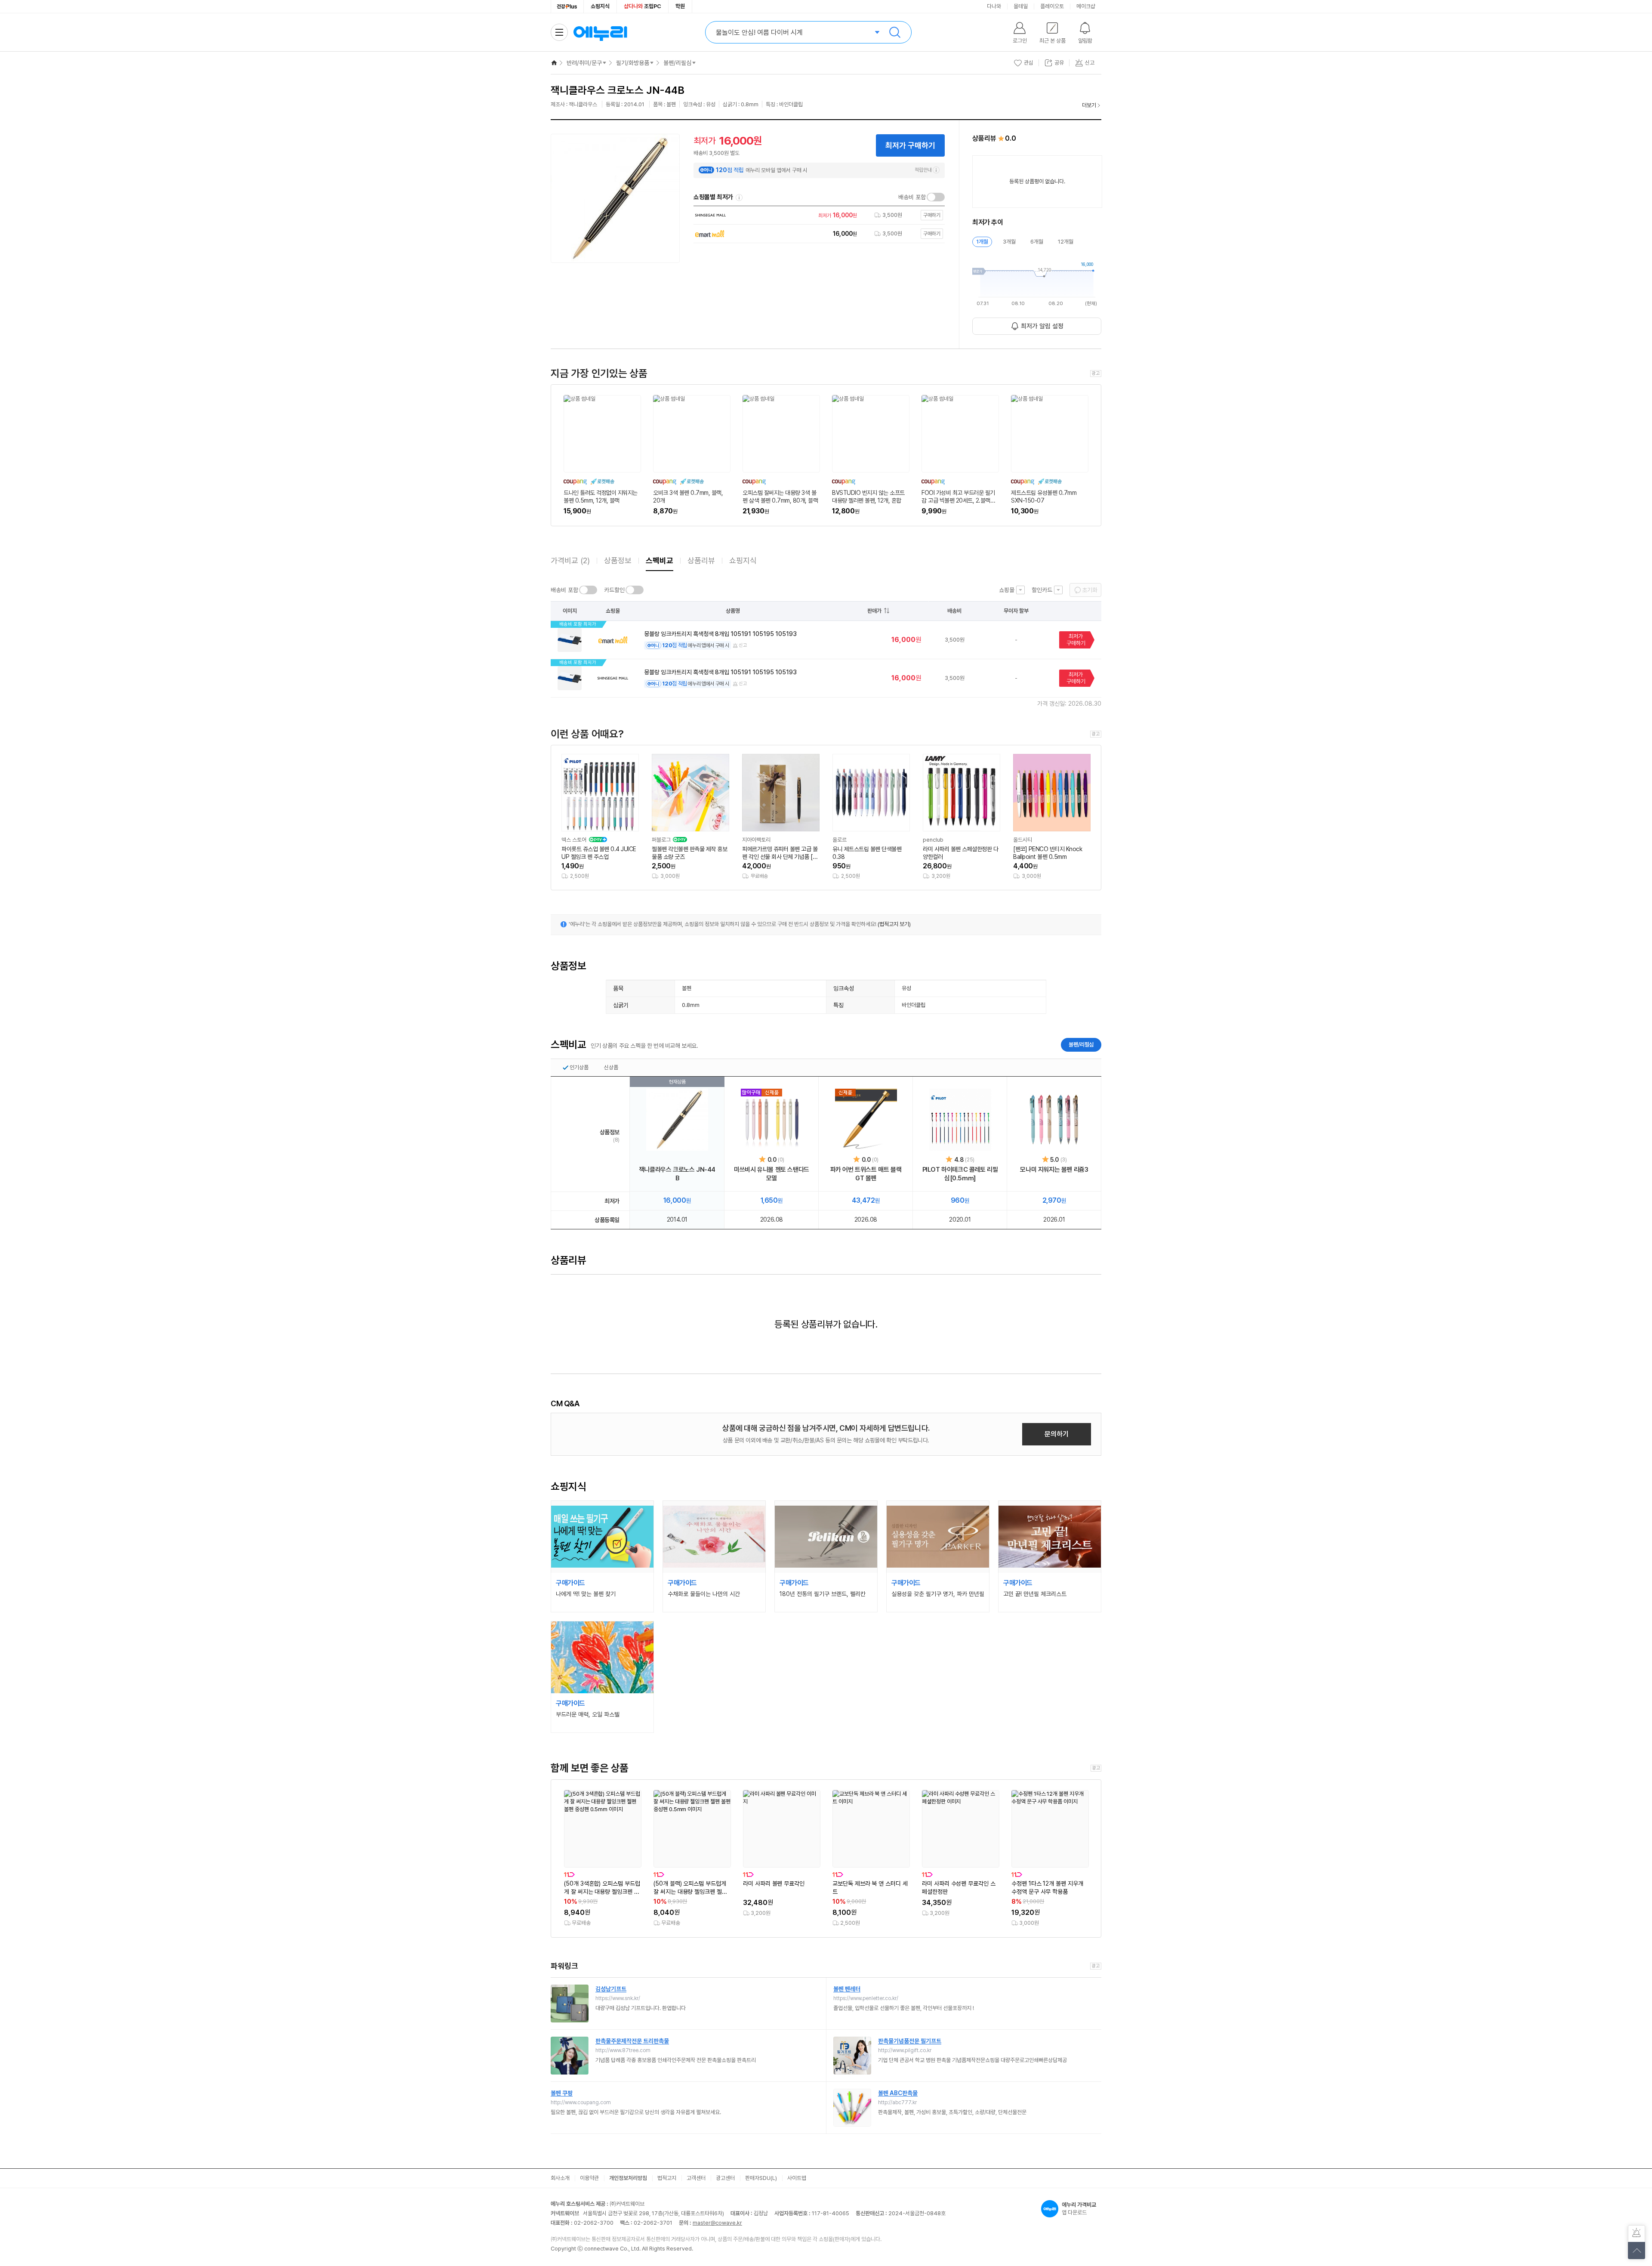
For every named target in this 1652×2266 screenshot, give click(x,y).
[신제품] (866, 1120)
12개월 (1066, 242)
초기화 (1090, 590)
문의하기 (1057, 1434)
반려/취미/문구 (584, 63)
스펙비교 (660, 560)
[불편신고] (1637, 2234)
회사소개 (560, 2178)
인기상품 (579, 1067)
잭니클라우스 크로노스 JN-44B (677, 1174)
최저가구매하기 (1076, 640)
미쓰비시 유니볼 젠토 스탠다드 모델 (772, 1174)
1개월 (982, 242)
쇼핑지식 (600, 6)
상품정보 (618, 560)
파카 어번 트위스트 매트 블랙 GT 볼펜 (866, 1174)
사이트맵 (797, 2178)
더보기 (1089, 105)
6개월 (1037, 242)
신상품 (611, 1067)
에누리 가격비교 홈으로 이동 (600, 32)
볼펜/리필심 (677, 63)
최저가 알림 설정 (1042, 326)
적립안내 (923, 170)
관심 (1029, 63)
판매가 (874, 611)
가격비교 (570, 560)
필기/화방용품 (633, 63)
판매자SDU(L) (761, 2178)
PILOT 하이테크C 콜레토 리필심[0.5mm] (960, 1174)
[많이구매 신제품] (772, 1120)
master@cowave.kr (717, 2223)
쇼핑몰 (1007, 590)
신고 (743, 645)
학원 (680, 6)
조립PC (643, 6)
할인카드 (1042, 590)
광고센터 (725, 2178)
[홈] (554, 63)
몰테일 (1021, 6)
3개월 (1009, 242)
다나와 (994, 6)
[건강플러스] (567, 6)
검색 (895, 32)
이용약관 (589, 2178)
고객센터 (696, 2178)
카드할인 (614, 590)
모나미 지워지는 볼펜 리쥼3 (1054, 1170)
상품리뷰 (701, 560)
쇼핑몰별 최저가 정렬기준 (739, 198)
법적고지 (667, 2178)
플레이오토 (1052, 6)
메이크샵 (1086, 6)
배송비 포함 (912, 197)
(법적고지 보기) (894, 924)
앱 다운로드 (1079, 2209)
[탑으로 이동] (1637, 2251)
